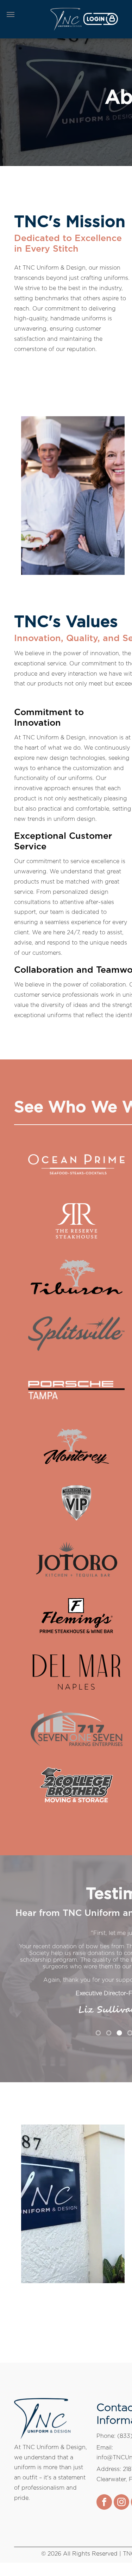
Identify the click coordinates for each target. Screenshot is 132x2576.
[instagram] (121, 2496)
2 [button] (109, 2026)
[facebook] (104, 2496)
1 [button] (98, 2026)
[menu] (11, 14)
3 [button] (119, 2026)
